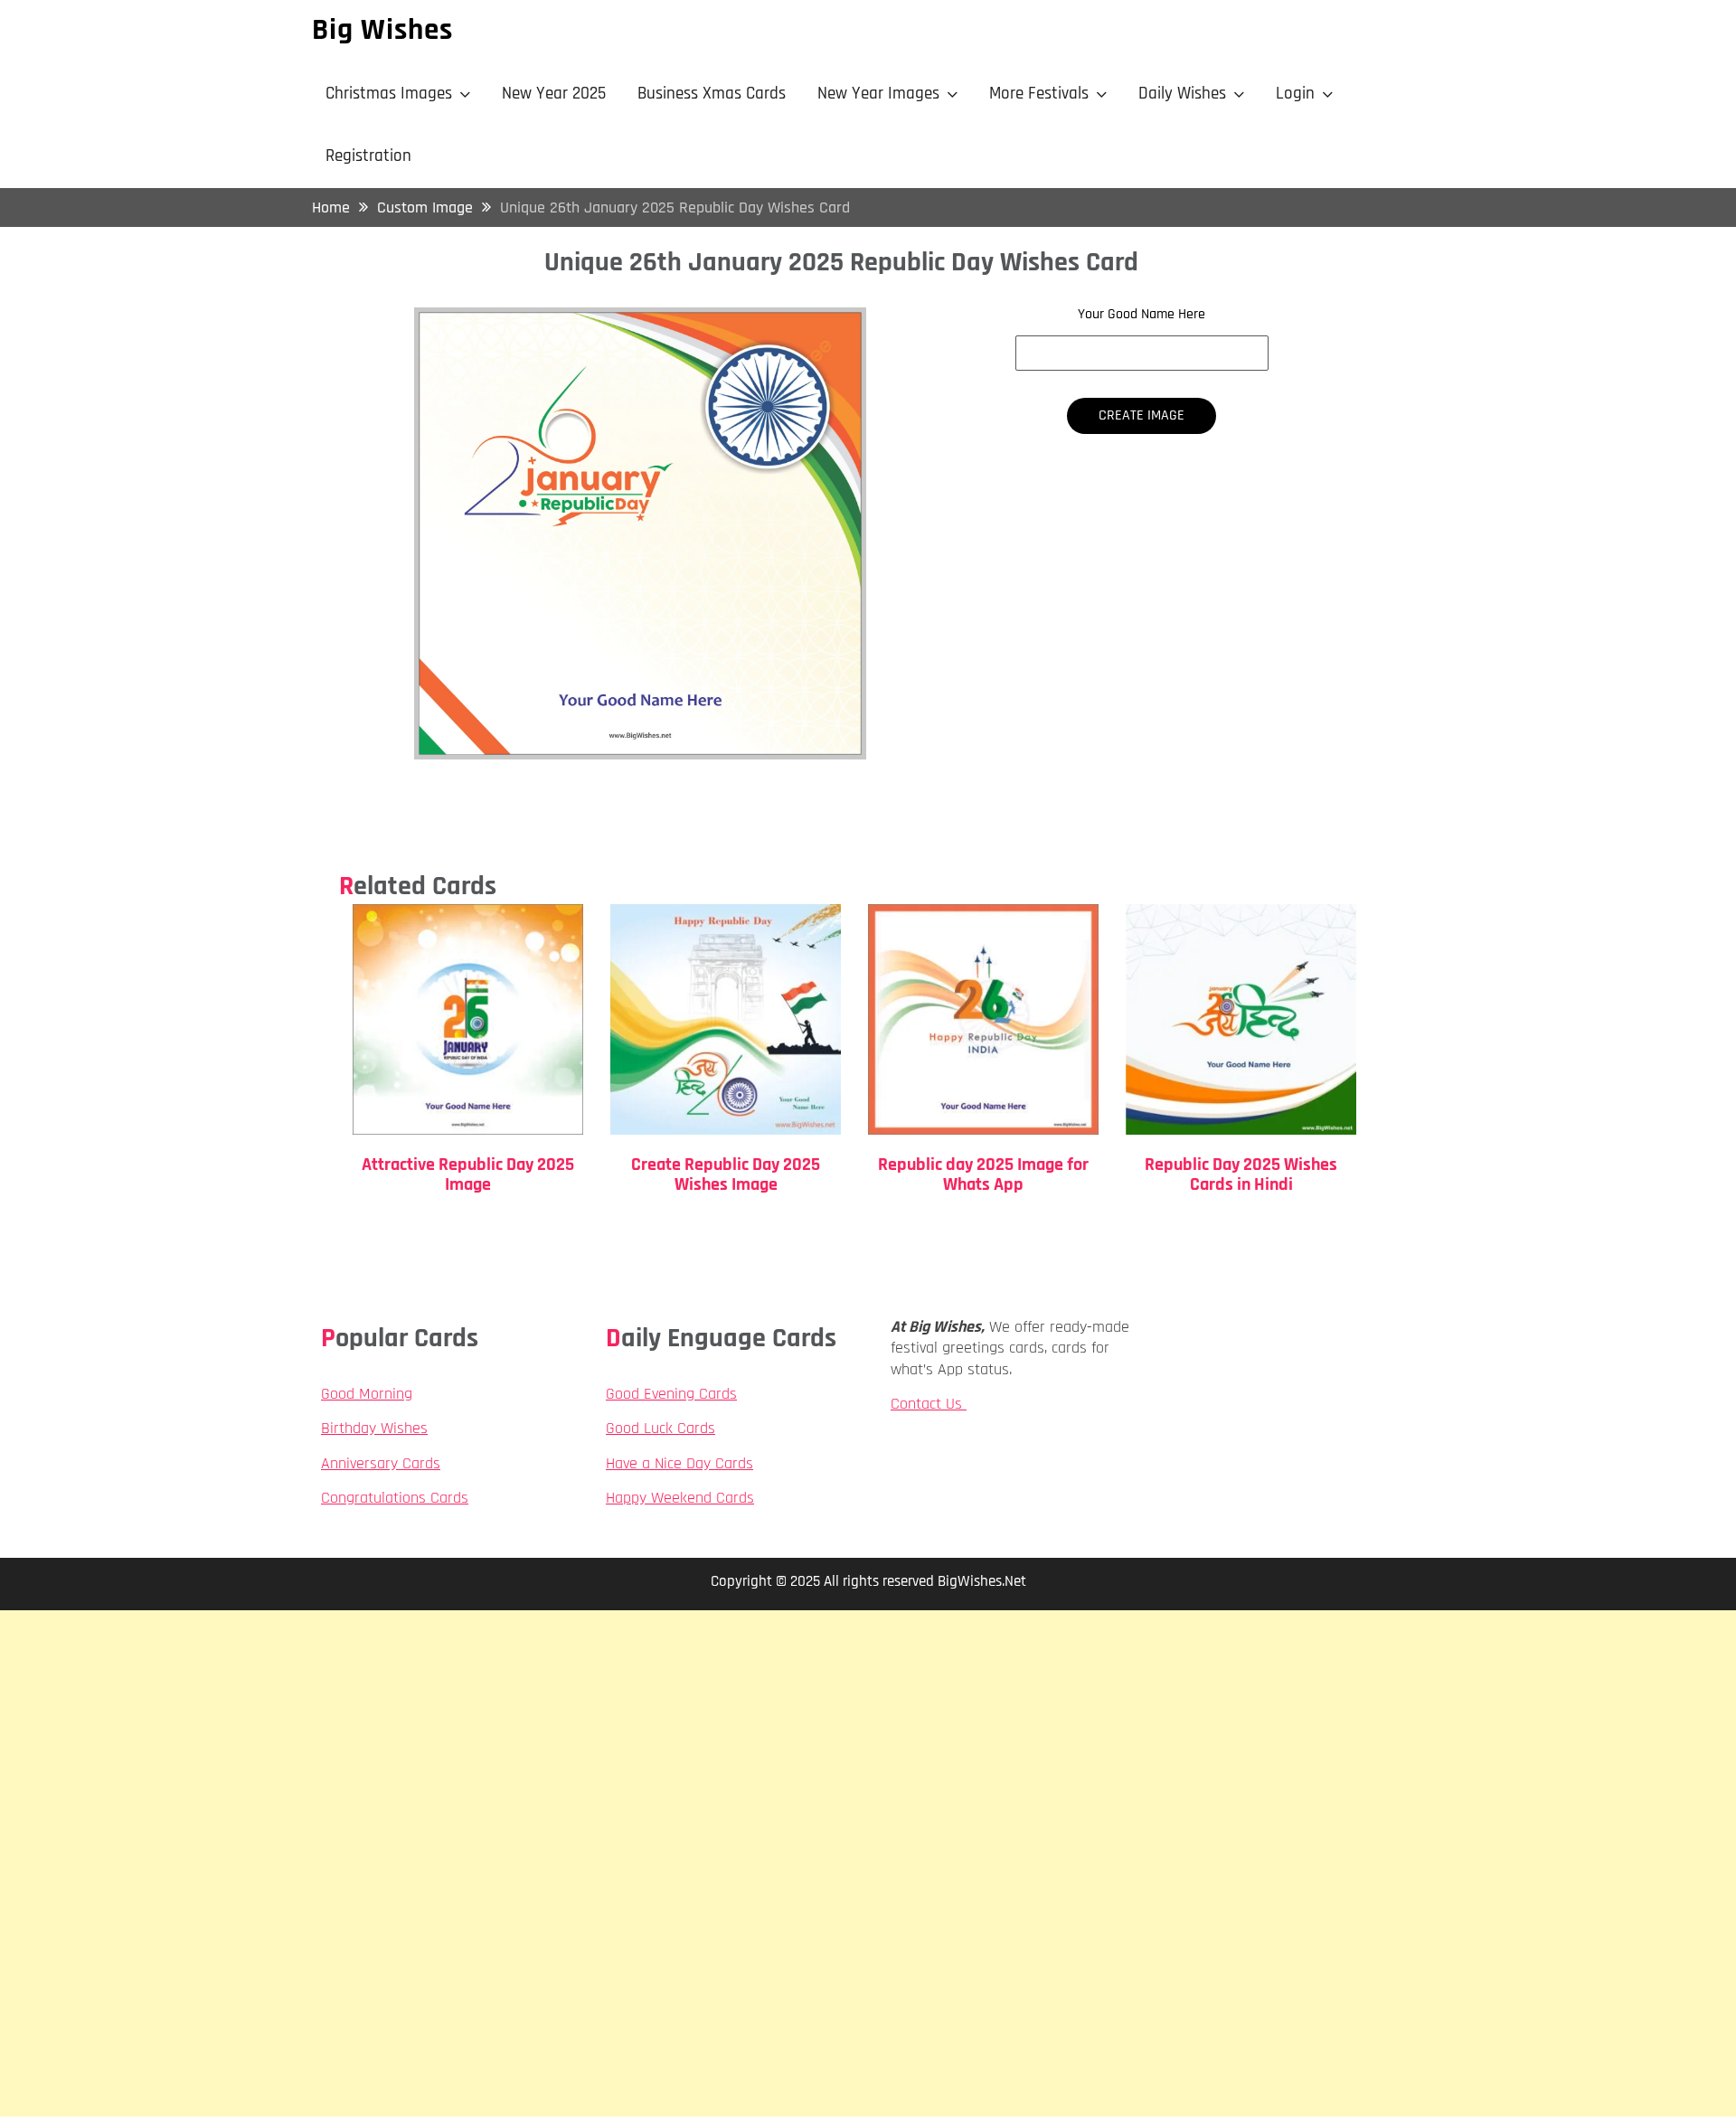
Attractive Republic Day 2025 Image (468, 1174)
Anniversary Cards (381, 1463)
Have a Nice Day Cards (679, 1463)
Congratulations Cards (395, 1498)
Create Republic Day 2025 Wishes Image (726, 1174)
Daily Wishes (1182, 94)
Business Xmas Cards (712, 94)
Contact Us (929, 1404)
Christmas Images (389, 94)
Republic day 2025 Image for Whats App (983, 1174)
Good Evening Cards (671, 1394)
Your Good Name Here (1142, 315)
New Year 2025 (554, 94)
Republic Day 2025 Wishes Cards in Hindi (1241, 1174)
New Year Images (878, 94)
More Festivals (1039, 94)
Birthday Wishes (374, 1428)
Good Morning (367, 1394)
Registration (368, 156)
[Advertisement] (868, 1737)
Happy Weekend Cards (680, 1498)
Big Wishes (382, 30)
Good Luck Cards (660, 1428)
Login (1295, 94)
